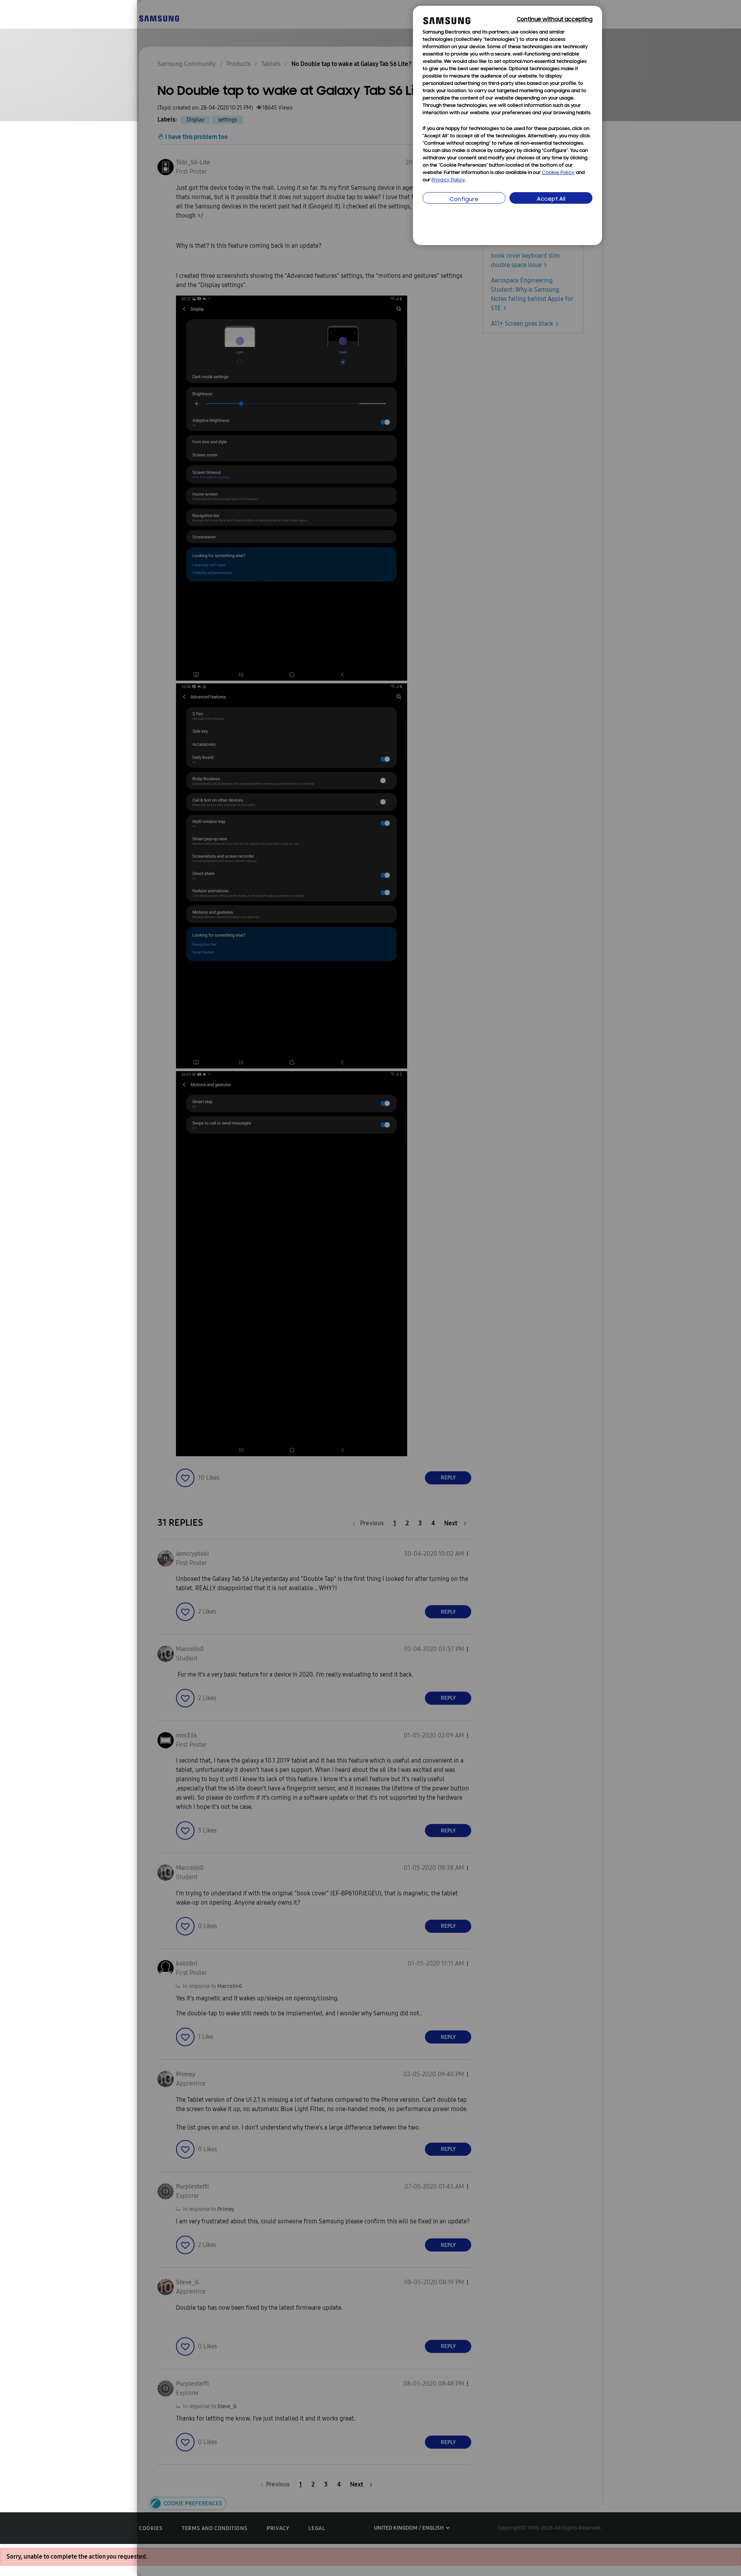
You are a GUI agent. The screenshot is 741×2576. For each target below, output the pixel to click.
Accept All (551, 199)
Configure (464, 200)
